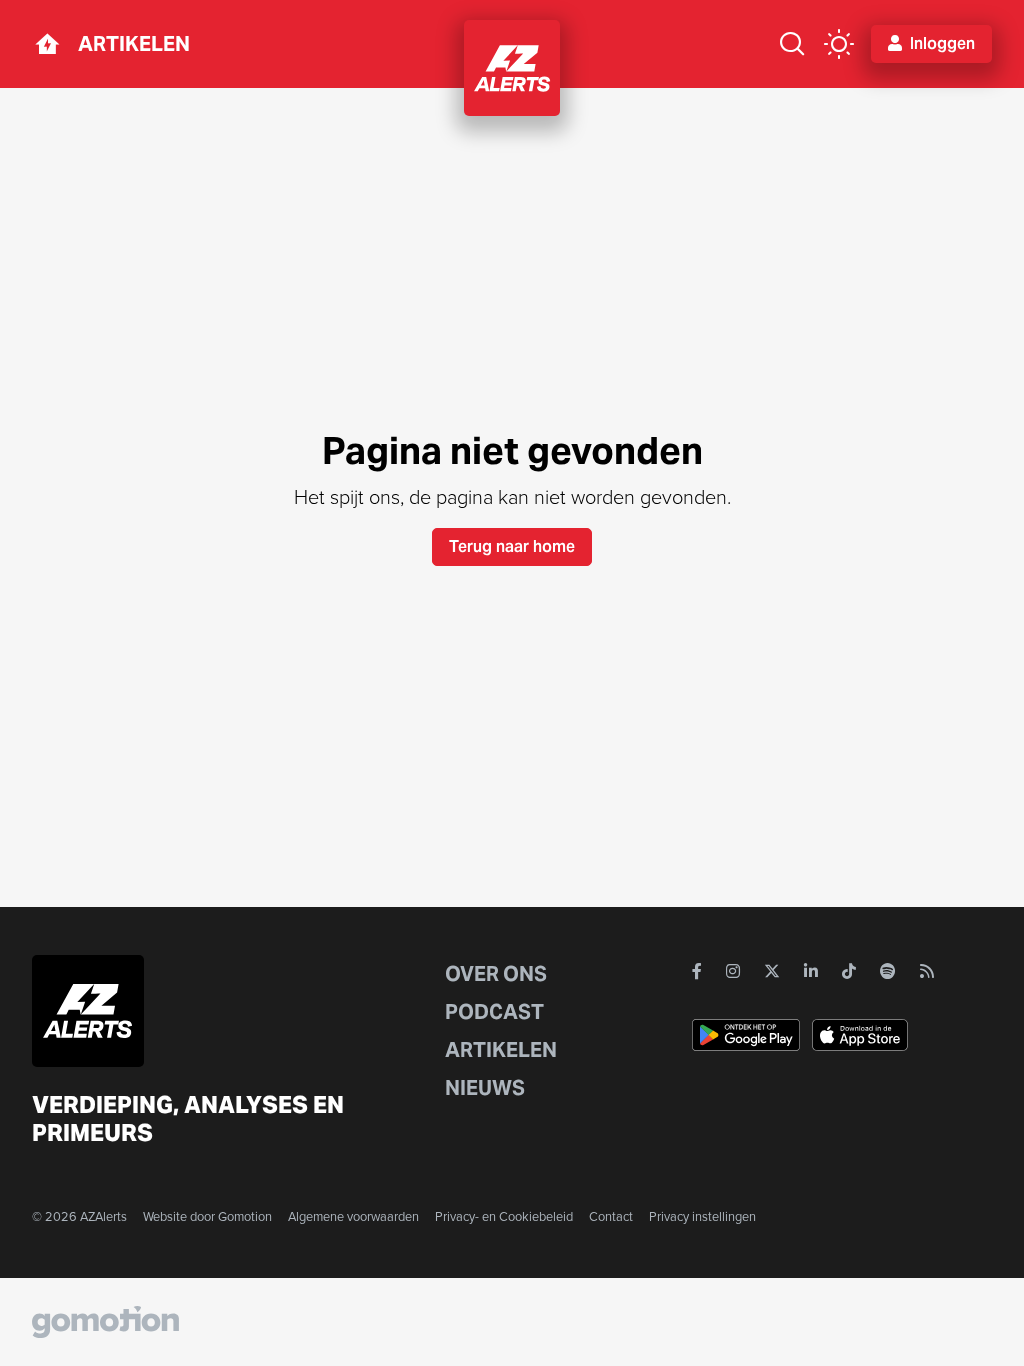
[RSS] (927, 971)
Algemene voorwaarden (353, 1216)
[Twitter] (772, 971)
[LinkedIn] (811, 971)
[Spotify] (888, 971)
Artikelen (134, 44)
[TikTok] (849, 971)
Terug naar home (512, 546)
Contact (611, 1216)
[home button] (47, 44)
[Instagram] (733, 971)
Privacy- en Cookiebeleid (504, 1216)
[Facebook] (697, 971)
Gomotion (245, 1216)
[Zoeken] (792, 44)
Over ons (496, 974)
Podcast (494, 1012)
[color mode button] (839, 44)
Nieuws (485, 1088)
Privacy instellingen (702, 1216)
